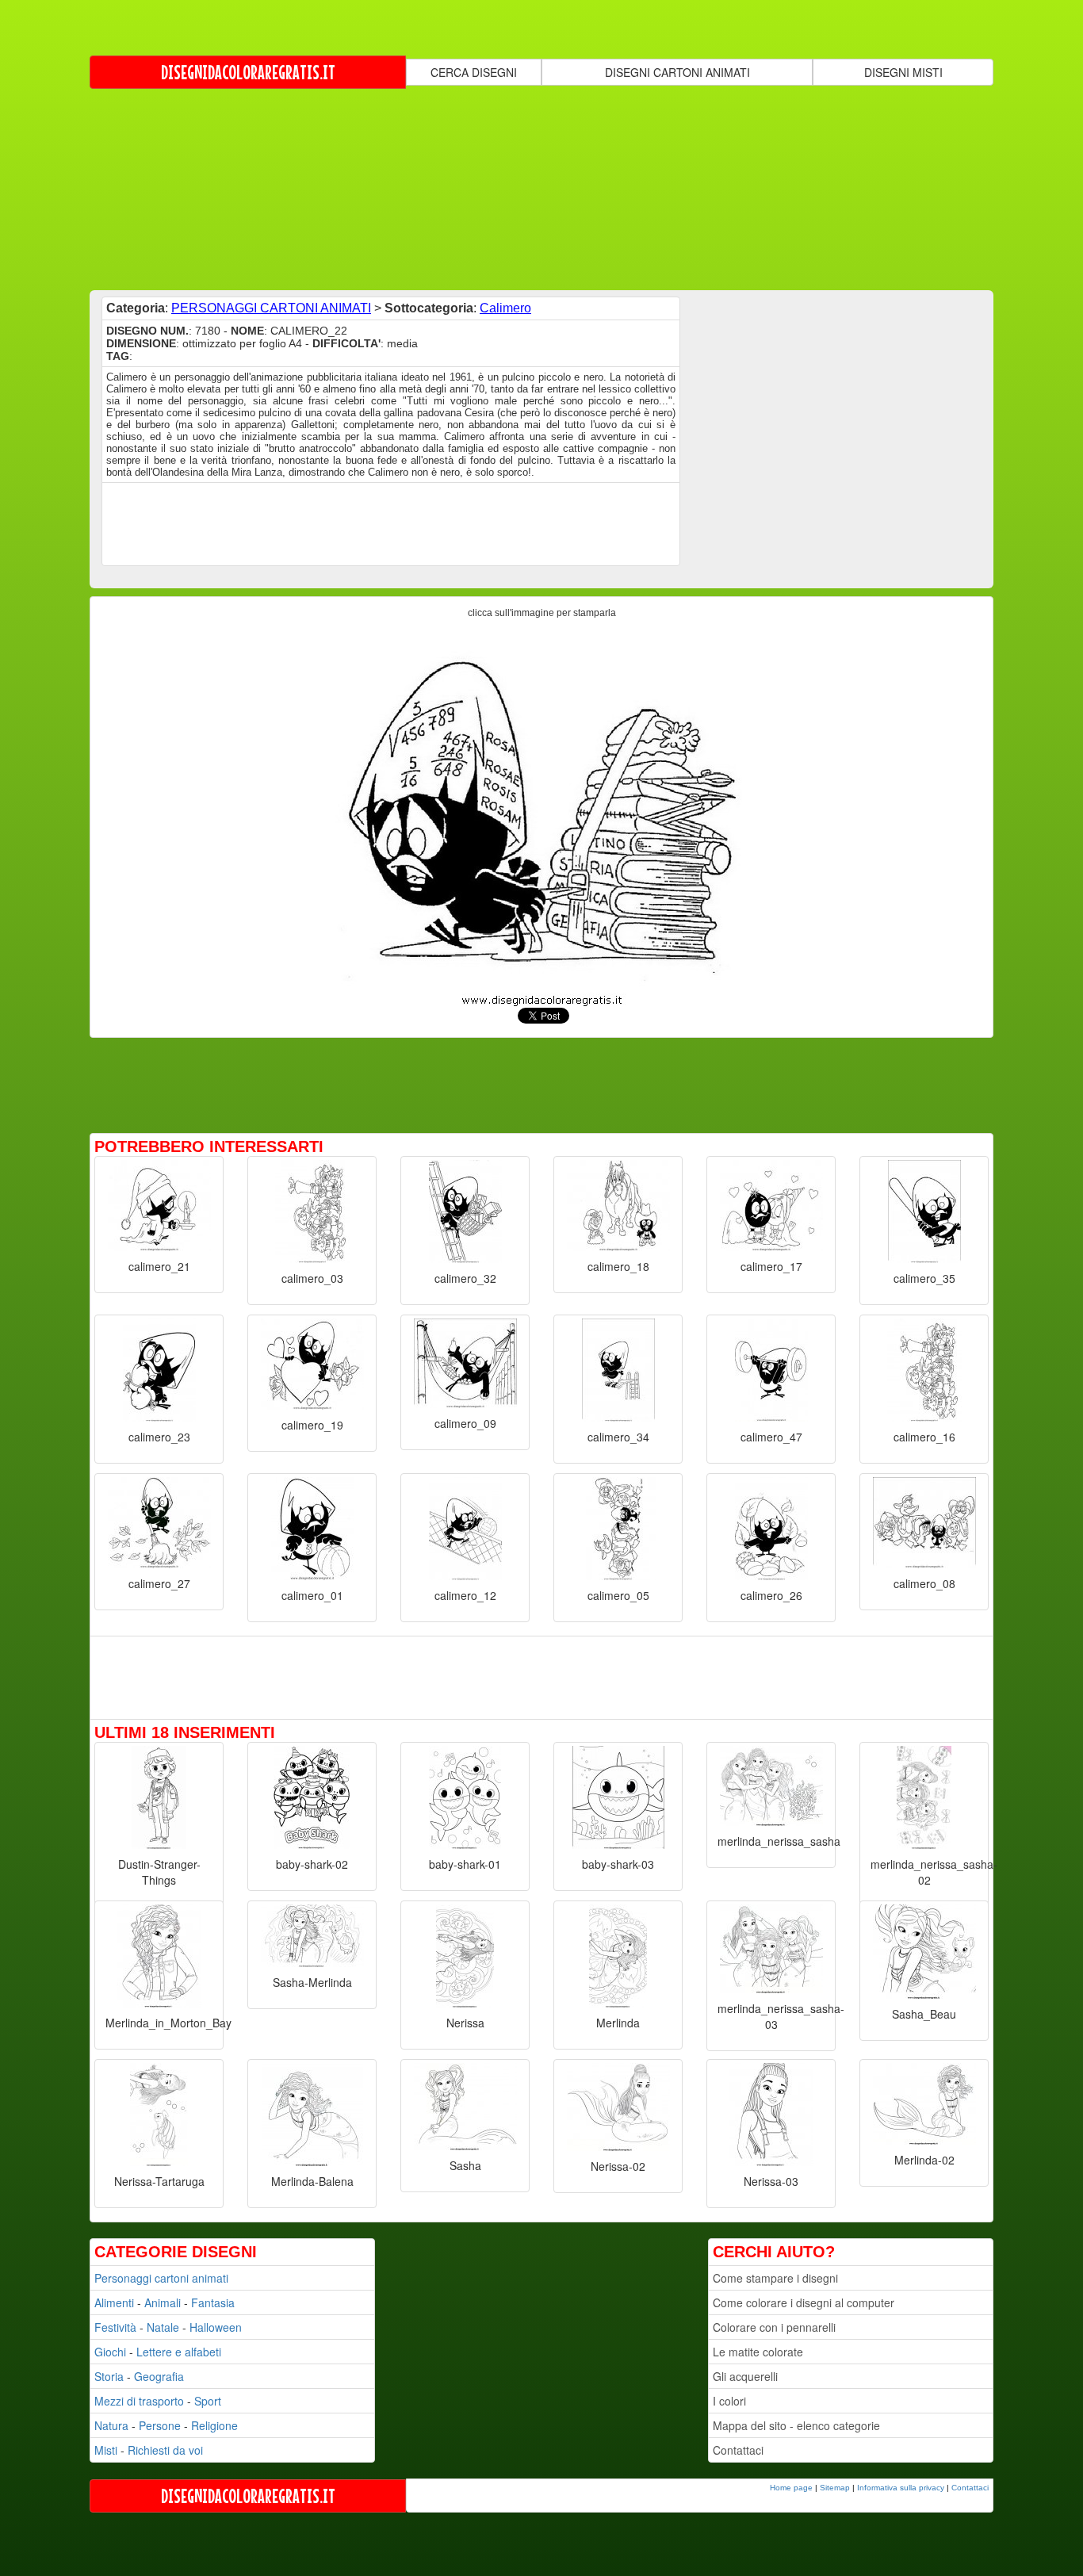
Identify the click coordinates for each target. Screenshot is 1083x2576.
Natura (111, 2425)
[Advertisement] (541, 188)
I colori (729, 2401)
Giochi (110, 2352)
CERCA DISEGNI (474, 72)
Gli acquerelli (745, 2376)
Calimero (505, 308)
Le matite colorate (758, 2352)
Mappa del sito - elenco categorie (796, 2425)
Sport (208, 2401)
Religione (214, 2425)
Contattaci (738, 2450)
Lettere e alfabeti (179, 2352)
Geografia (159, 2376)
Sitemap (835, 2488)
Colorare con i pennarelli (774, 2327)
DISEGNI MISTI (903, 72)
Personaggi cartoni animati (161, 2278)
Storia (109, 2376)
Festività (115, 2327)
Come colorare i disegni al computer (804, 2302)
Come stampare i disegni (775, 2278)
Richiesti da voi (165, 2450)
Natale (163, 2327)
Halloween (216, 2327)
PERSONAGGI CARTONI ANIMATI (271, 308)
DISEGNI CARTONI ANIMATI (677, 72)
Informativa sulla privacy (901, 2488)
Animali (163, 2302)
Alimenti (114, 2302)
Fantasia (213, 2302)
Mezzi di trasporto (139, 2401)
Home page (791, 2488)
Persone (160, 2425)
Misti (106, 2450)
